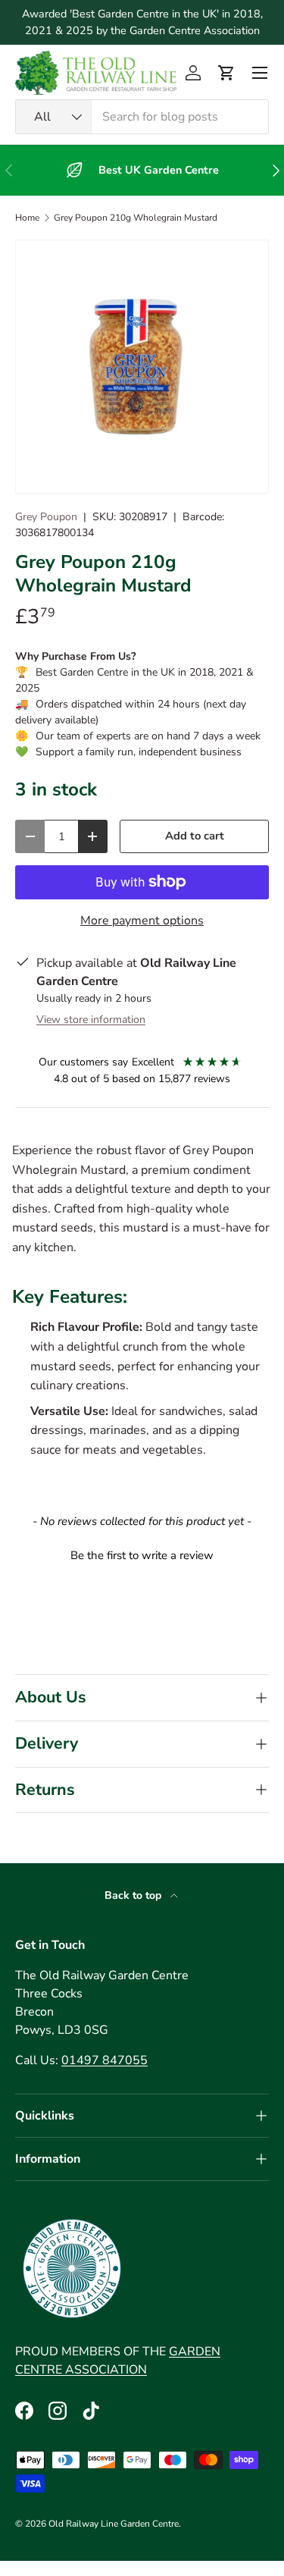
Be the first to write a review (142, 1555)
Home (27, 218)
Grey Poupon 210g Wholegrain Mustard (136, 218)
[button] (226, 73)
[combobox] (142, 117)
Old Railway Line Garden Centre (114, 2524)
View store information (91, 1020)
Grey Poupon (46, 517)
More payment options (142, 921)
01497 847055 (105, 2060)
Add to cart (195, 836)
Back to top (134, 1895)
